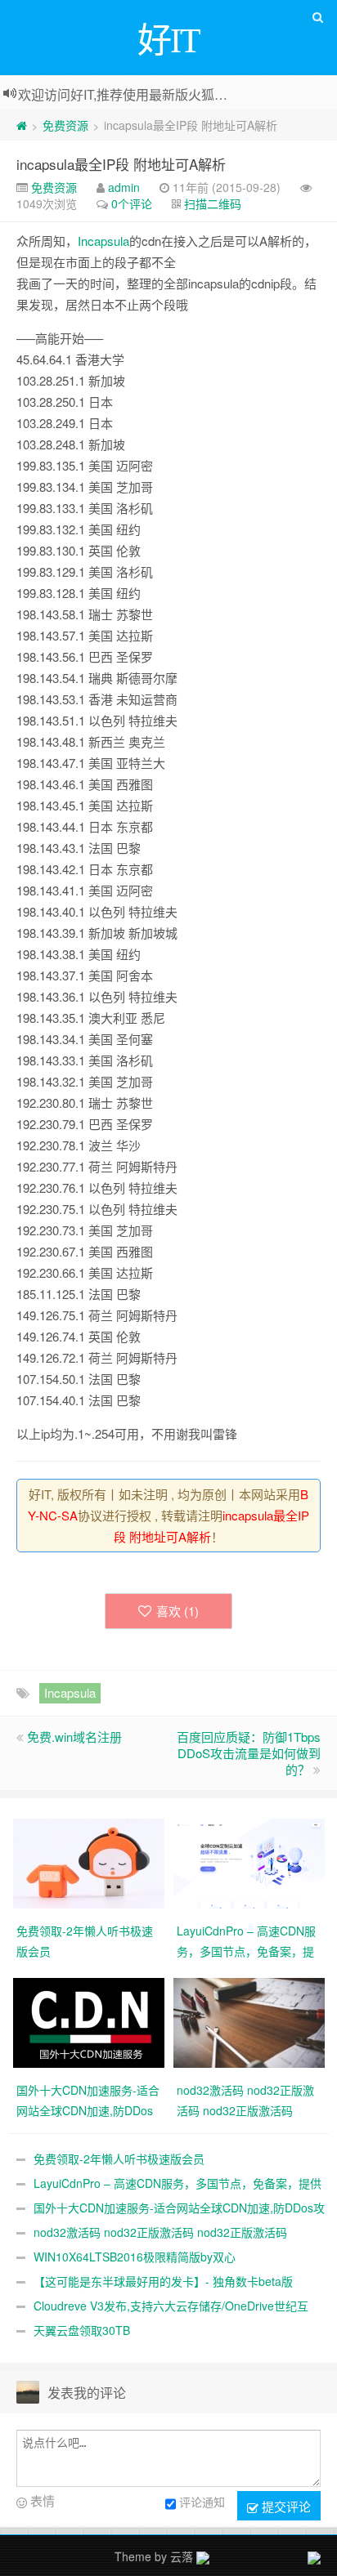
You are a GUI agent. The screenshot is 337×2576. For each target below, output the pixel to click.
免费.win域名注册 (74, 1737)
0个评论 (132, 203)
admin (124, 187)
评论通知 (202, 2502)
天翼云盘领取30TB (82, 2330)
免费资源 (65, 125)
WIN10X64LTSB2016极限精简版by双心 (135, 2257)
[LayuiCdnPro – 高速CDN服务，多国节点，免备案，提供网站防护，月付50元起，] (249, 1862)
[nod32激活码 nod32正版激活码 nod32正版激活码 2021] (249, 2021)
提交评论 (285, 2506)
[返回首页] (22, 125)
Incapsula (103, 241)
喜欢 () (177, 1611)
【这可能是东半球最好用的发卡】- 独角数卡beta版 (163, 2281)
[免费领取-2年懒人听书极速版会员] (89, 1862)
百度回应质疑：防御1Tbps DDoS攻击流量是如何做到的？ (249, 1753)
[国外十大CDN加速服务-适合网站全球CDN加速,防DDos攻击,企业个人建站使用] (89, 2021)
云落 (182, 2556)
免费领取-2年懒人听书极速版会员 (119, 2159)
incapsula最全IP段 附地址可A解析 (121, 164)
